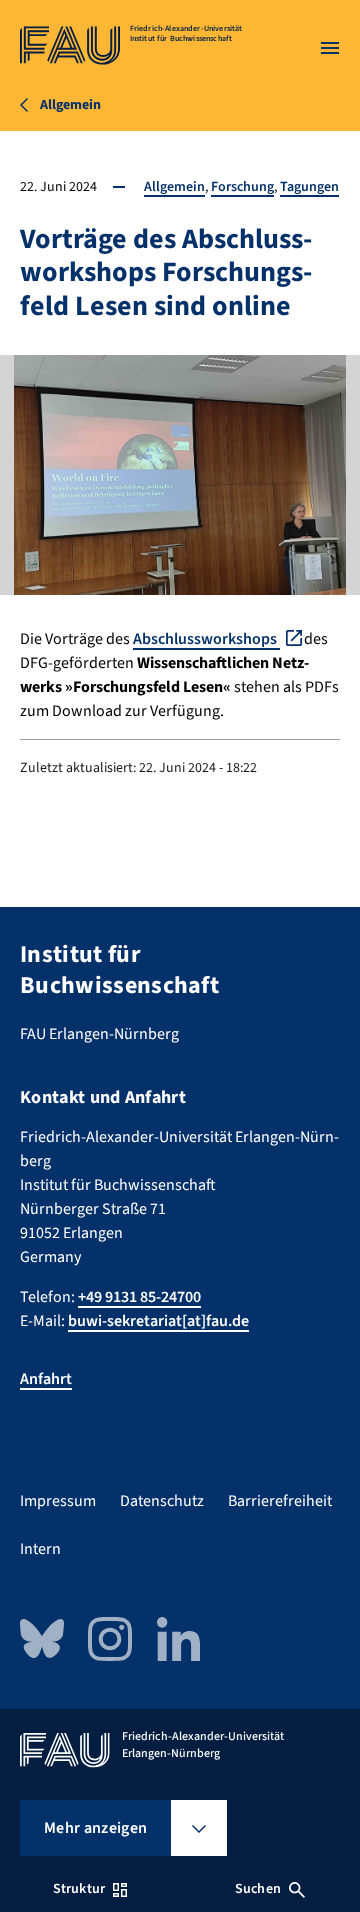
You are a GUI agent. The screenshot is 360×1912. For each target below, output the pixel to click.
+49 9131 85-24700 (139, 1297)
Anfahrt (46, 1379)
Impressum (58, 1501)
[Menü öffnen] (330, 48)
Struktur (79, 1889)
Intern (40, 1549)
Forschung (242, 187)
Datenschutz (162, 1501)
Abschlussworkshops (206, 639)
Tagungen (309, 187)
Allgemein (174, 187)
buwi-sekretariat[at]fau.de (158, 1321)
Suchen (258, 1889)
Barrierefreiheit (280, 1501)
